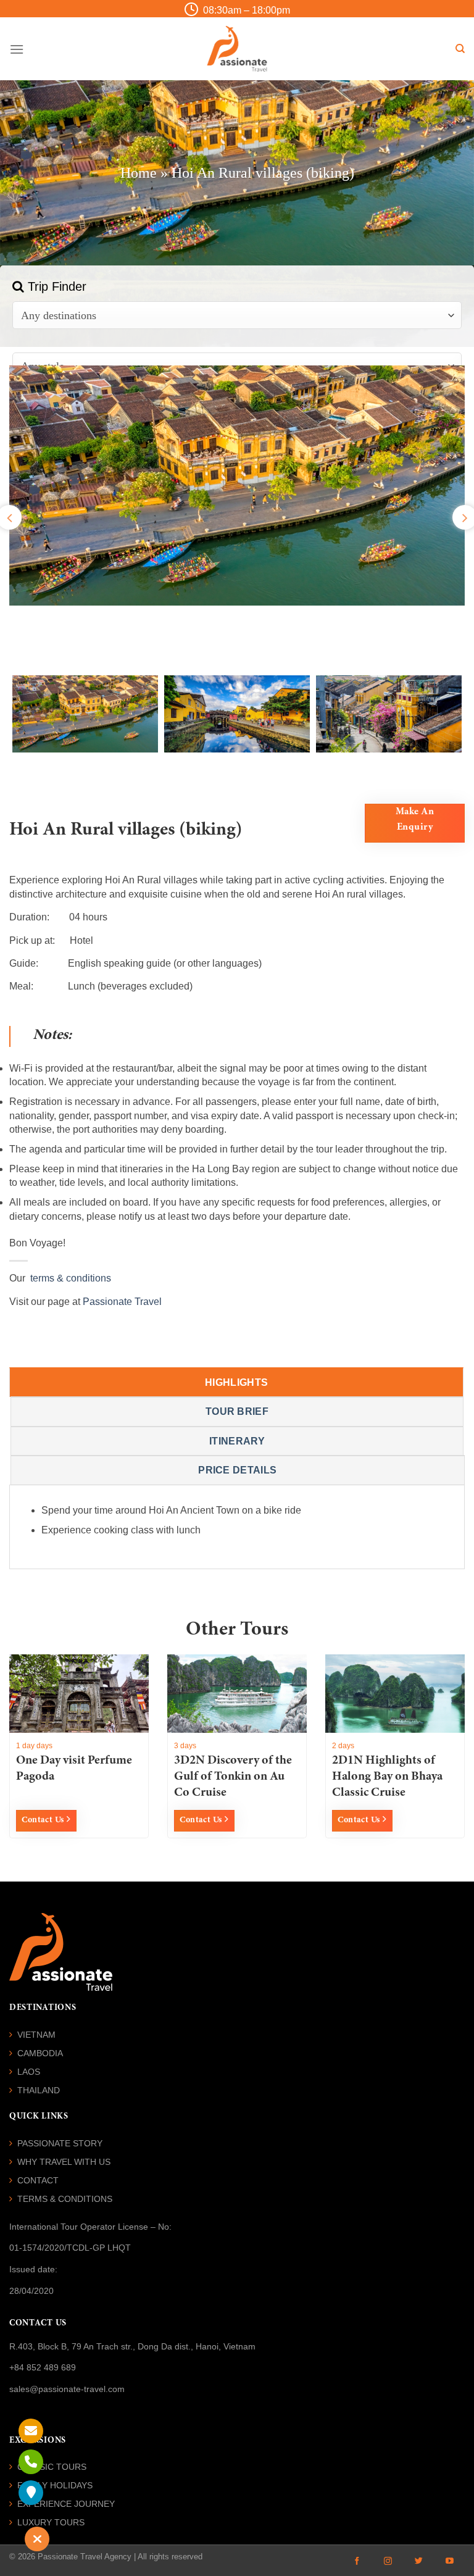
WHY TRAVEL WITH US (64, 2162)
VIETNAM (36, 2035)
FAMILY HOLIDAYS (55, 2485)
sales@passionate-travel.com (67, 2389)
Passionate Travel (122, 1302)
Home (139, 173)
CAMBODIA (40, 2053)
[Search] (460, 49)
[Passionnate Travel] (237, 49)
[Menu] (17, 49)
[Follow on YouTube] (449, 2561)
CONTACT (38, 2180)
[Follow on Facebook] (357, 2561)
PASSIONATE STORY (60, 2143)
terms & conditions (68, 1278)
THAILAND (39, 2090)
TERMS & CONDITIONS (65, 2199)
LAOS (29, 2072)
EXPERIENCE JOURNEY (66, 2504)
